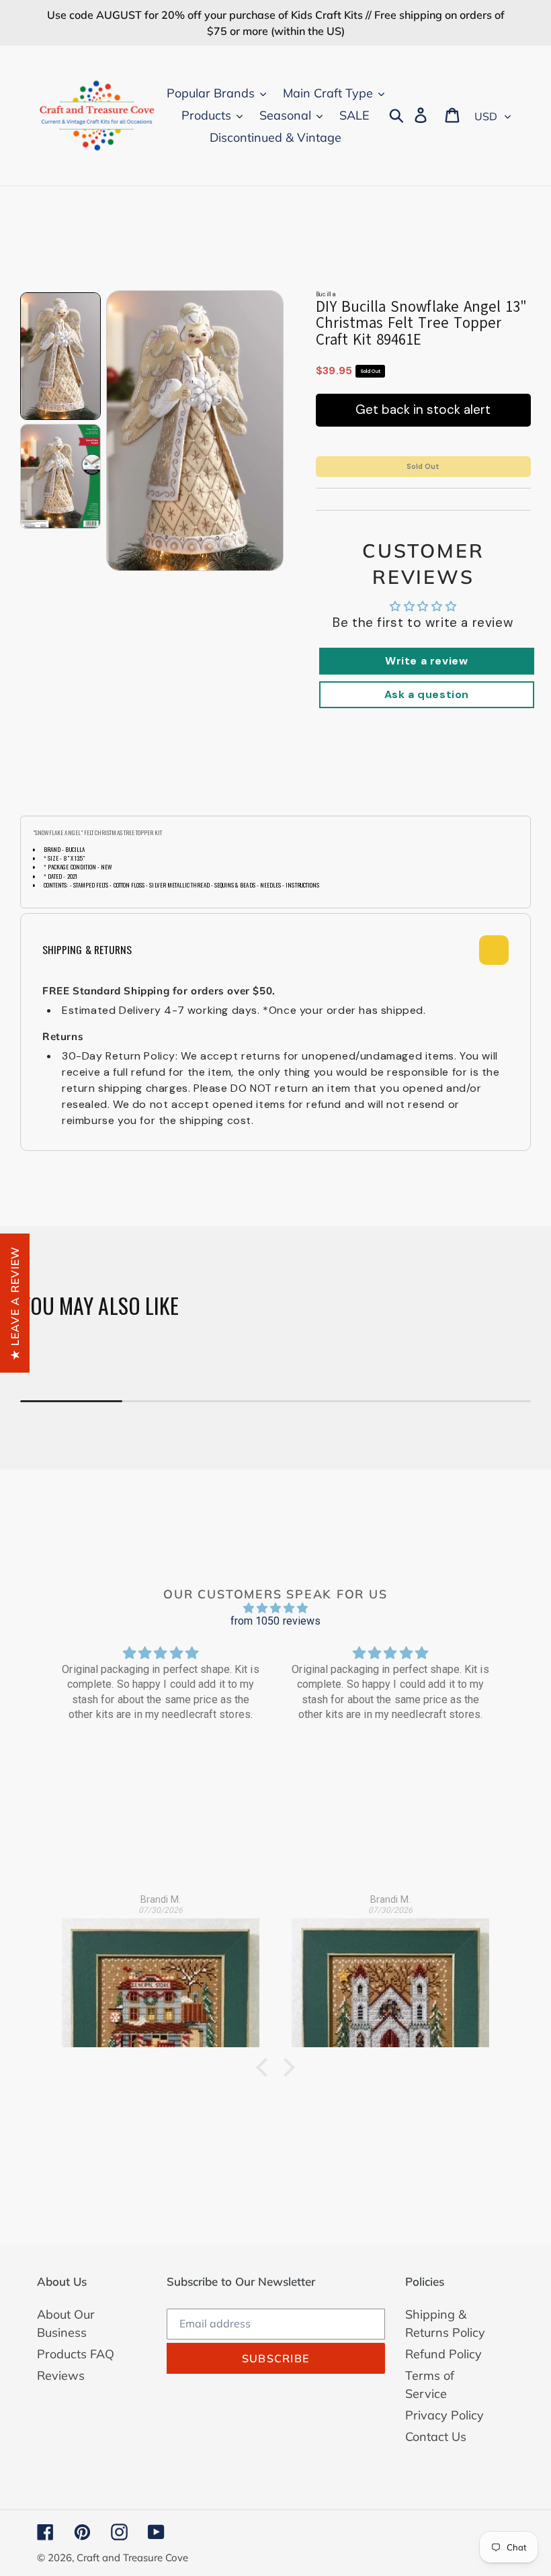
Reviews (61, 2375)
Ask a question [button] (427, 694)
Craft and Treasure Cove (132, 2558)
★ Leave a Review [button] (15, 1302)
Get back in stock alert (423, 410)
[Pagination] (60, 356)
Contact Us (436, 2437)
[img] (275, 1608)
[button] (265, 2067)
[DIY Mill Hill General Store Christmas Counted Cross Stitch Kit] (161, 1975)
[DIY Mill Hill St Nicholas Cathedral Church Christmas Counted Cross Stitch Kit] (390, 1975)
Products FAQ (76, 2354)
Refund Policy (443, 2354)
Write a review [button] (426, 661)
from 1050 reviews (276, 1621)
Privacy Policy (444, 2415)
